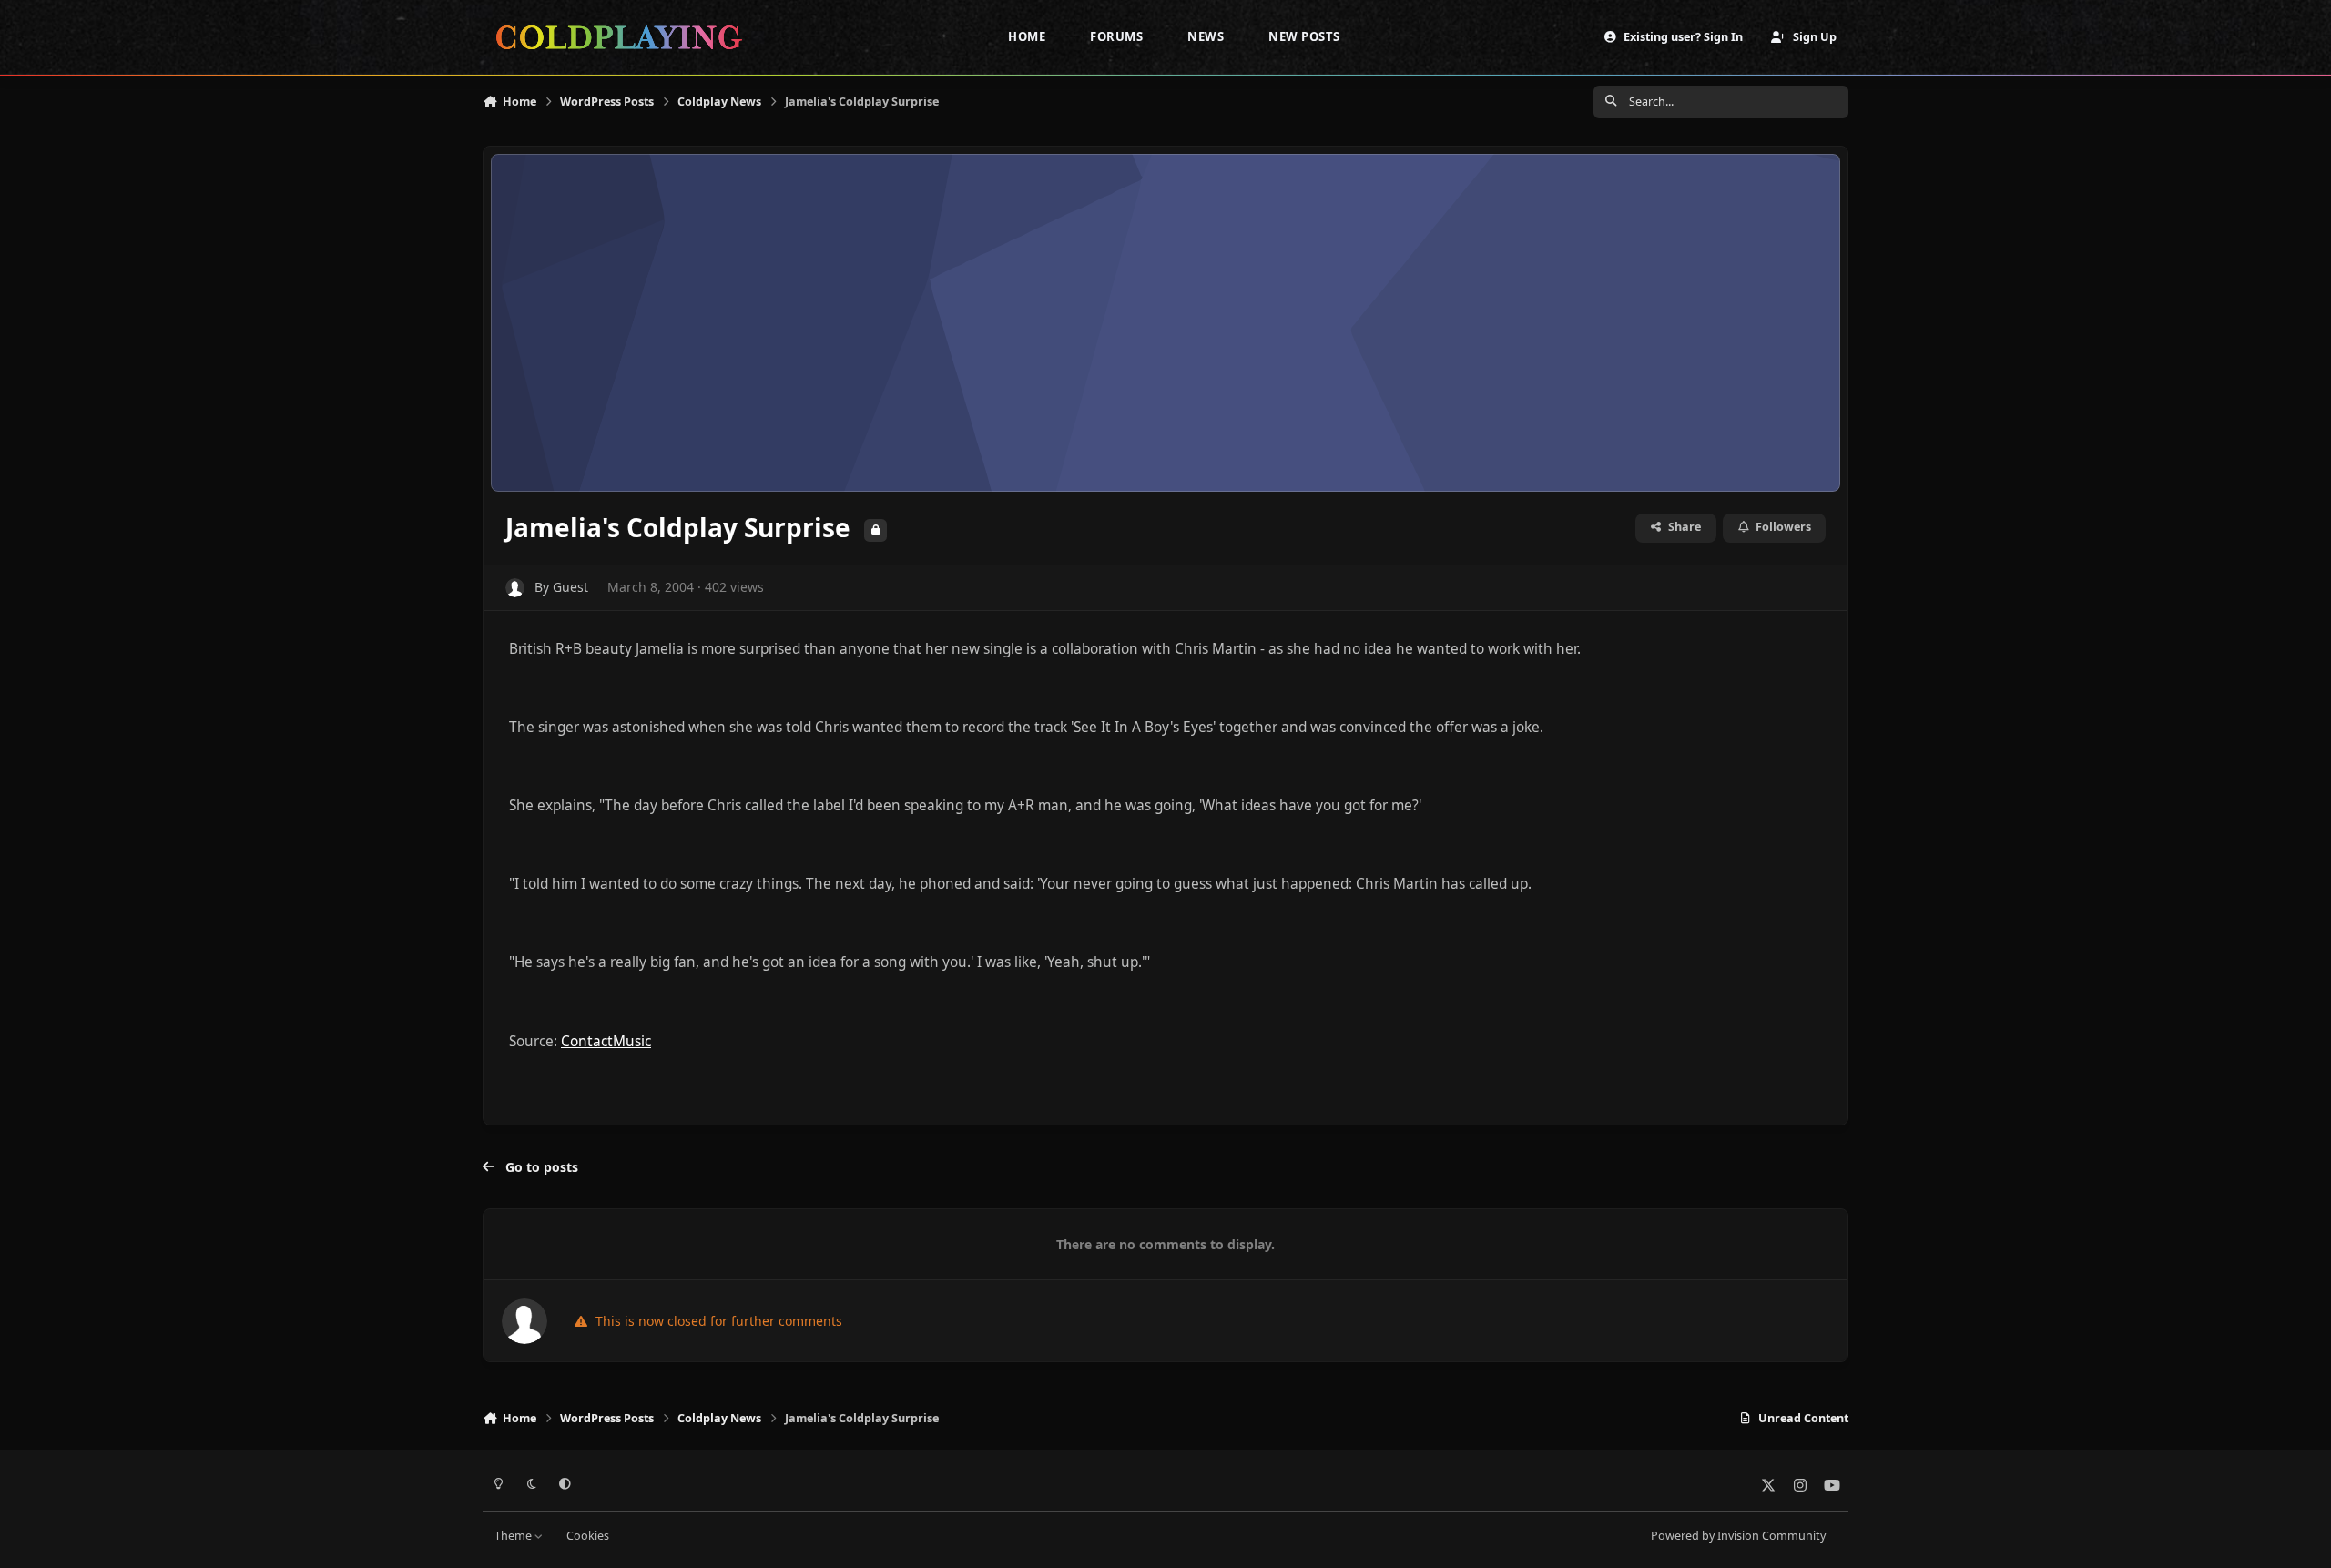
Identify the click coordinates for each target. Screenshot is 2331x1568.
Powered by (1738, 1536)
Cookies (588, 1536)
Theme (514, 1536)
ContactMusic (606, 1041)
